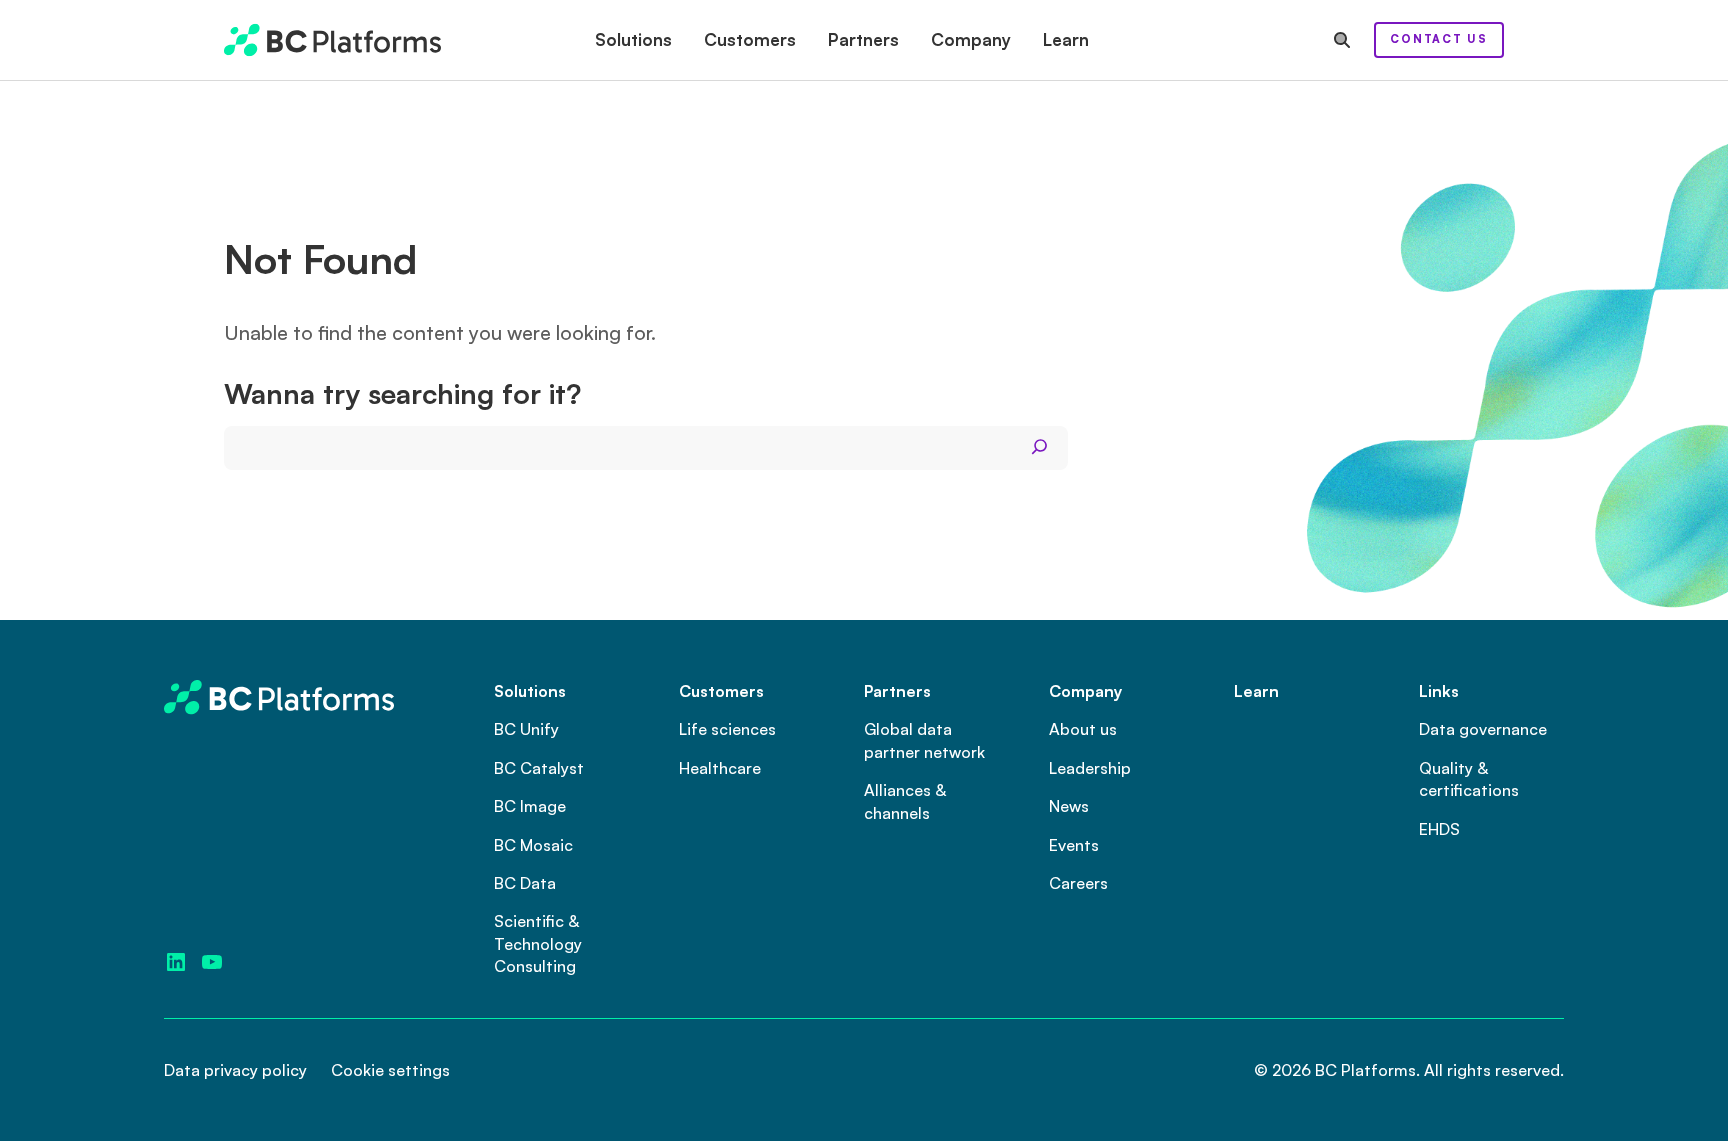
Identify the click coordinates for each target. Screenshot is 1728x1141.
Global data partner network (924, 740)
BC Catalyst (539, 768)
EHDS (1439, 829)
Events (1074, 845)
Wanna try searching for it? (402, 394)
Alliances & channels (905, 801)
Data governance (1483, 729)
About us (1083, 729)
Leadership (1090, 768)
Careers (1078, 883)
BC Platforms (1365, 1070)
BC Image (530, 806)
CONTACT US (1439, 39)
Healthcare (720, 768)
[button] (633, 40)
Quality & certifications (1469, 779)
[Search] (1039, 447)
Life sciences (727, 729)
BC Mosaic (533, 845)
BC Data (525, 883)
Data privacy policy (235, 1070)
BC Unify (526, 729)
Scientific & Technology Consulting (538, 943)
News (1069, 806)
